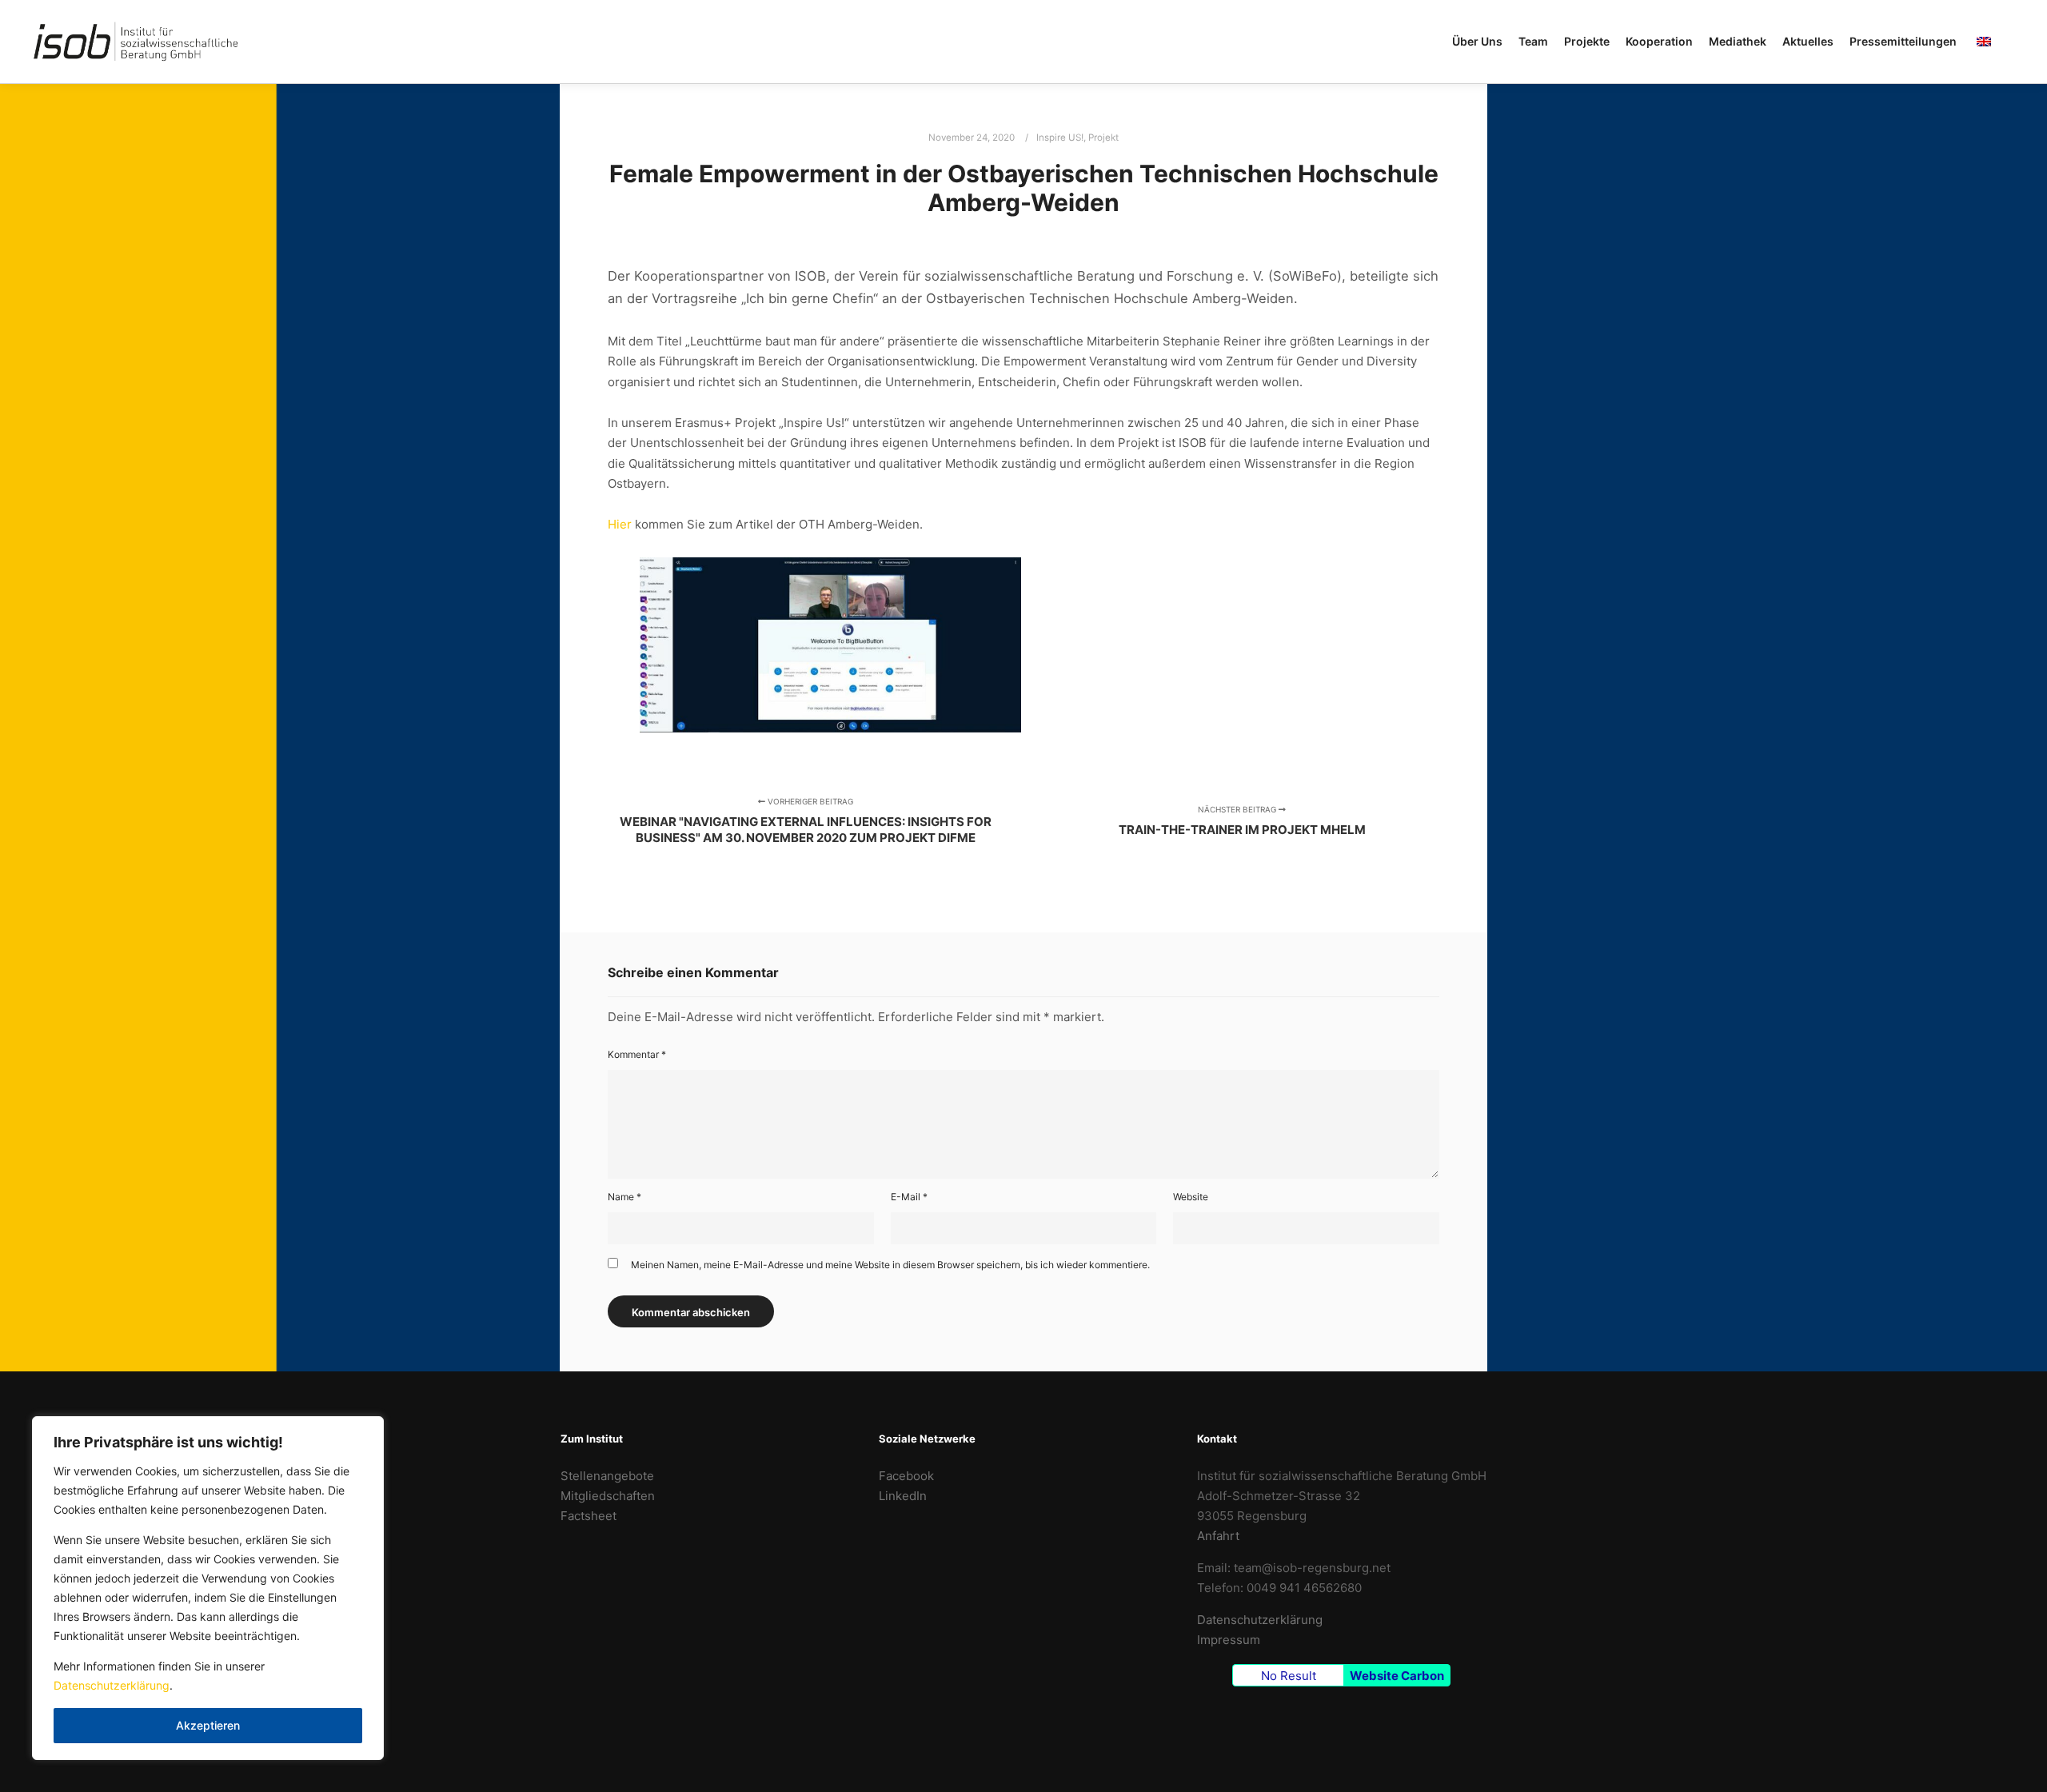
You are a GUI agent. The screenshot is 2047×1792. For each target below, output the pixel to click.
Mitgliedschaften (608, 1496)
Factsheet (589, 1516)
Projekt (1103, 138)
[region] (208, 1588)
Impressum (1229, 1640)
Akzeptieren (208, 1725)
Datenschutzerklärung (112, 1685)
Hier (620, 524)
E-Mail (909, 1197)
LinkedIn (903, 1496)
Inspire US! (1060, 138)
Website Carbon (1397, 1676)
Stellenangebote (607, 1476)
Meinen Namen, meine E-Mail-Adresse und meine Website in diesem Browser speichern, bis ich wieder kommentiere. (890, 1265)
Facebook (906, 1476)
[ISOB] (136, 42)
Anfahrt (1218, 1536)
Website (1191, 1197)
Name (624, 1197)
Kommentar (637, 1054)
